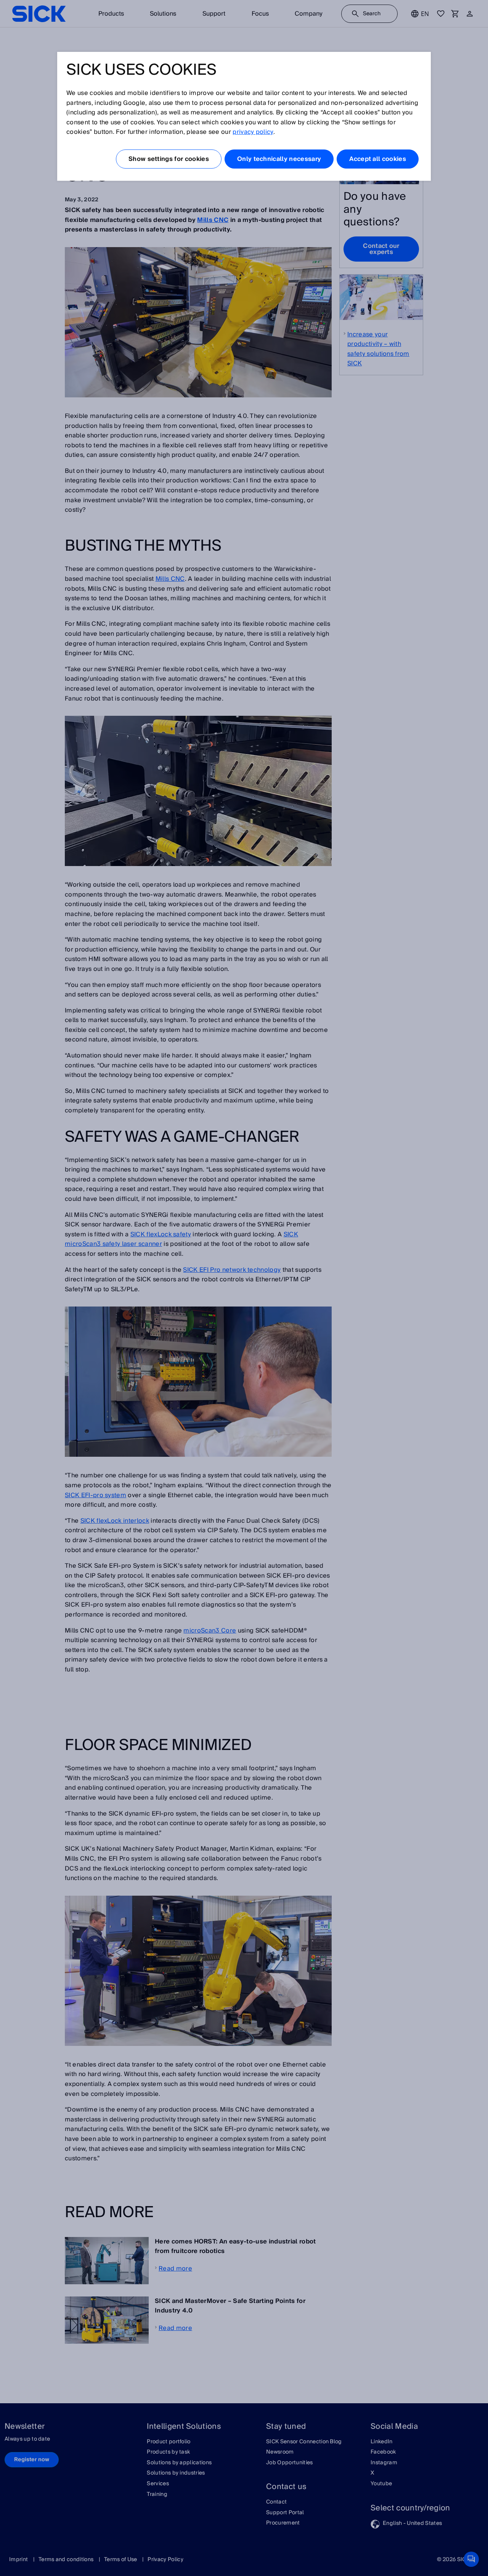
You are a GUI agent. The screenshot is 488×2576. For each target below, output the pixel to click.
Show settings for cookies (169, 159)
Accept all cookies (378, 159)
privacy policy (253, 132)
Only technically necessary (279, 159)
